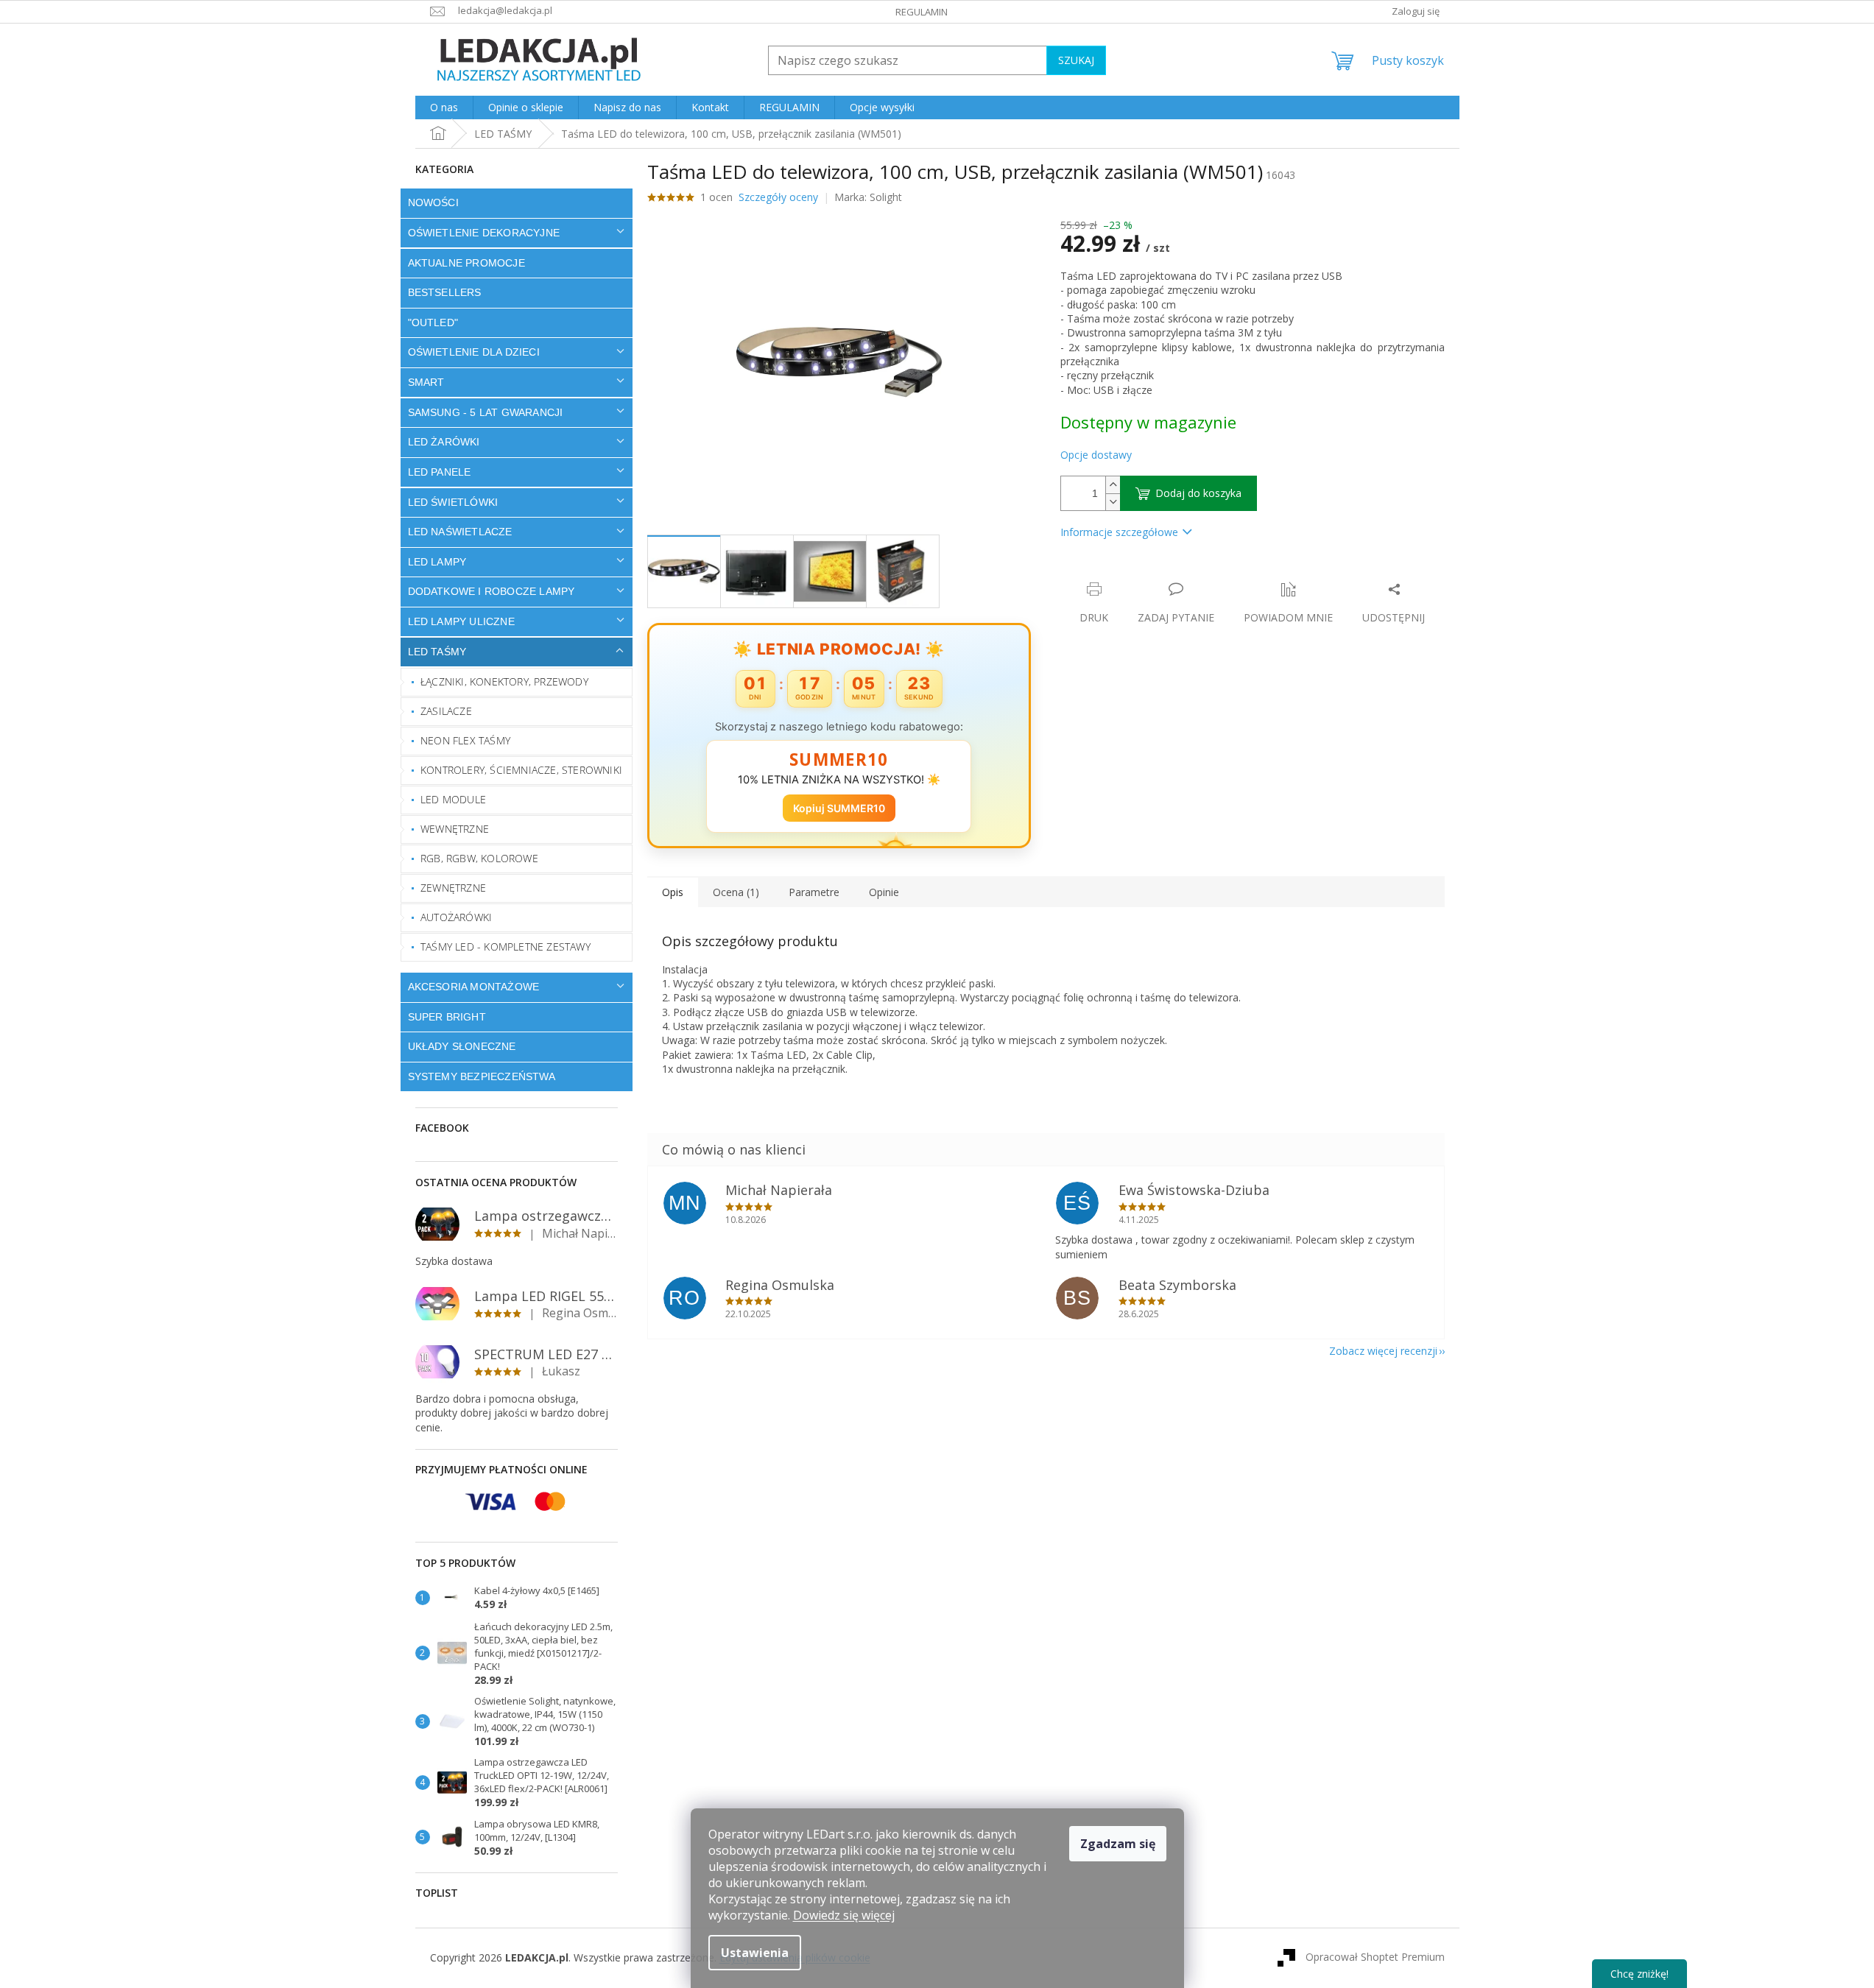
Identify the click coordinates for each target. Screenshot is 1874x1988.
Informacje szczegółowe (1119, 532)
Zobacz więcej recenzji (1383, 1351)
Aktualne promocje (466, 263)
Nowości (433, 202)
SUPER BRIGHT (447, 1017)
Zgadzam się (1118, 1844)
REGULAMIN (922, 12)
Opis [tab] (673, 892)
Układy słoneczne (462, 1046)
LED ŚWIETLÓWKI (453, 502)
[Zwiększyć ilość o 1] (1113, 485)
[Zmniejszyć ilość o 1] (1113, 502)
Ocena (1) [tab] (736, 892)
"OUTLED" (433, 322)
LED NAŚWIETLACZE (460, 532)
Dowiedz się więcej (844, 1915)
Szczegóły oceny (778, 197)
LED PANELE (440, 472)
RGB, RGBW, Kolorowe (479, 858)
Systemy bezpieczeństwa (482, 1076)
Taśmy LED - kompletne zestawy (506, 947)
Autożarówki (456, 917)
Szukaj (1076, 60)
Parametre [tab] (814, 892)
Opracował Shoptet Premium (1375, 1957)
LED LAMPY (437, 562)
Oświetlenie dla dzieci (474, 352)
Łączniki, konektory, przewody (504, 681)
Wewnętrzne (455, 829)
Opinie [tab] (884, 892)
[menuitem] (444, 107)
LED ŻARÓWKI (444, 442)
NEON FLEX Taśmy (465, 740)
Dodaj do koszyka (1198, 493)
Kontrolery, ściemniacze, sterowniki (521, 770)
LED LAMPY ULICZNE (461, 621)
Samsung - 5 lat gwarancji (486, 412)
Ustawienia (755, 1953)
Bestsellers (445, 292)
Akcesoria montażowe (474, 987)
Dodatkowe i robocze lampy (492, 591)
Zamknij (1165, 574)
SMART (426, 382)
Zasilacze (446, 711)
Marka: (868, 197)
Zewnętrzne (453, 888)
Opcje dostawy (1096, 455)
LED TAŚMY (437, 652)
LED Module (453, 799)
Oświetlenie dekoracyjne (484, 233)
